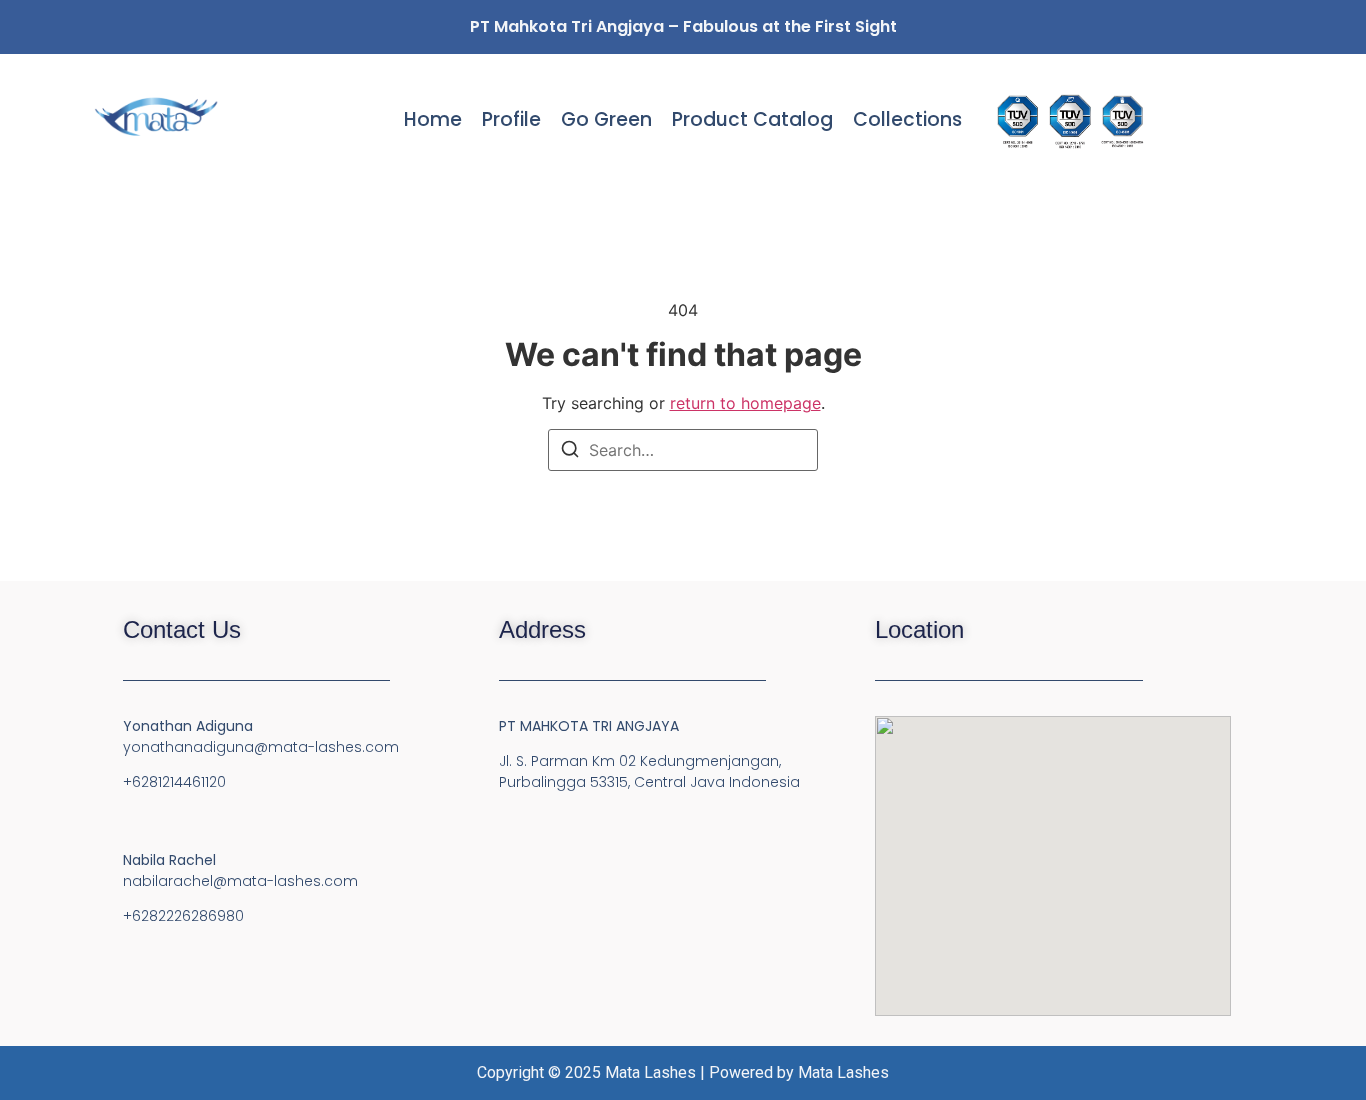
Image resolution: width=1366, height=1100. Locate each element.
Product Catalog (752, 119)
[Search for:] (683, 450)
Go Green (606, 119)
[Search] (570, 452)
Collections (907, 119)
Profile (511, 119)
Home (433, 119)
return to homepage (745, 403)
